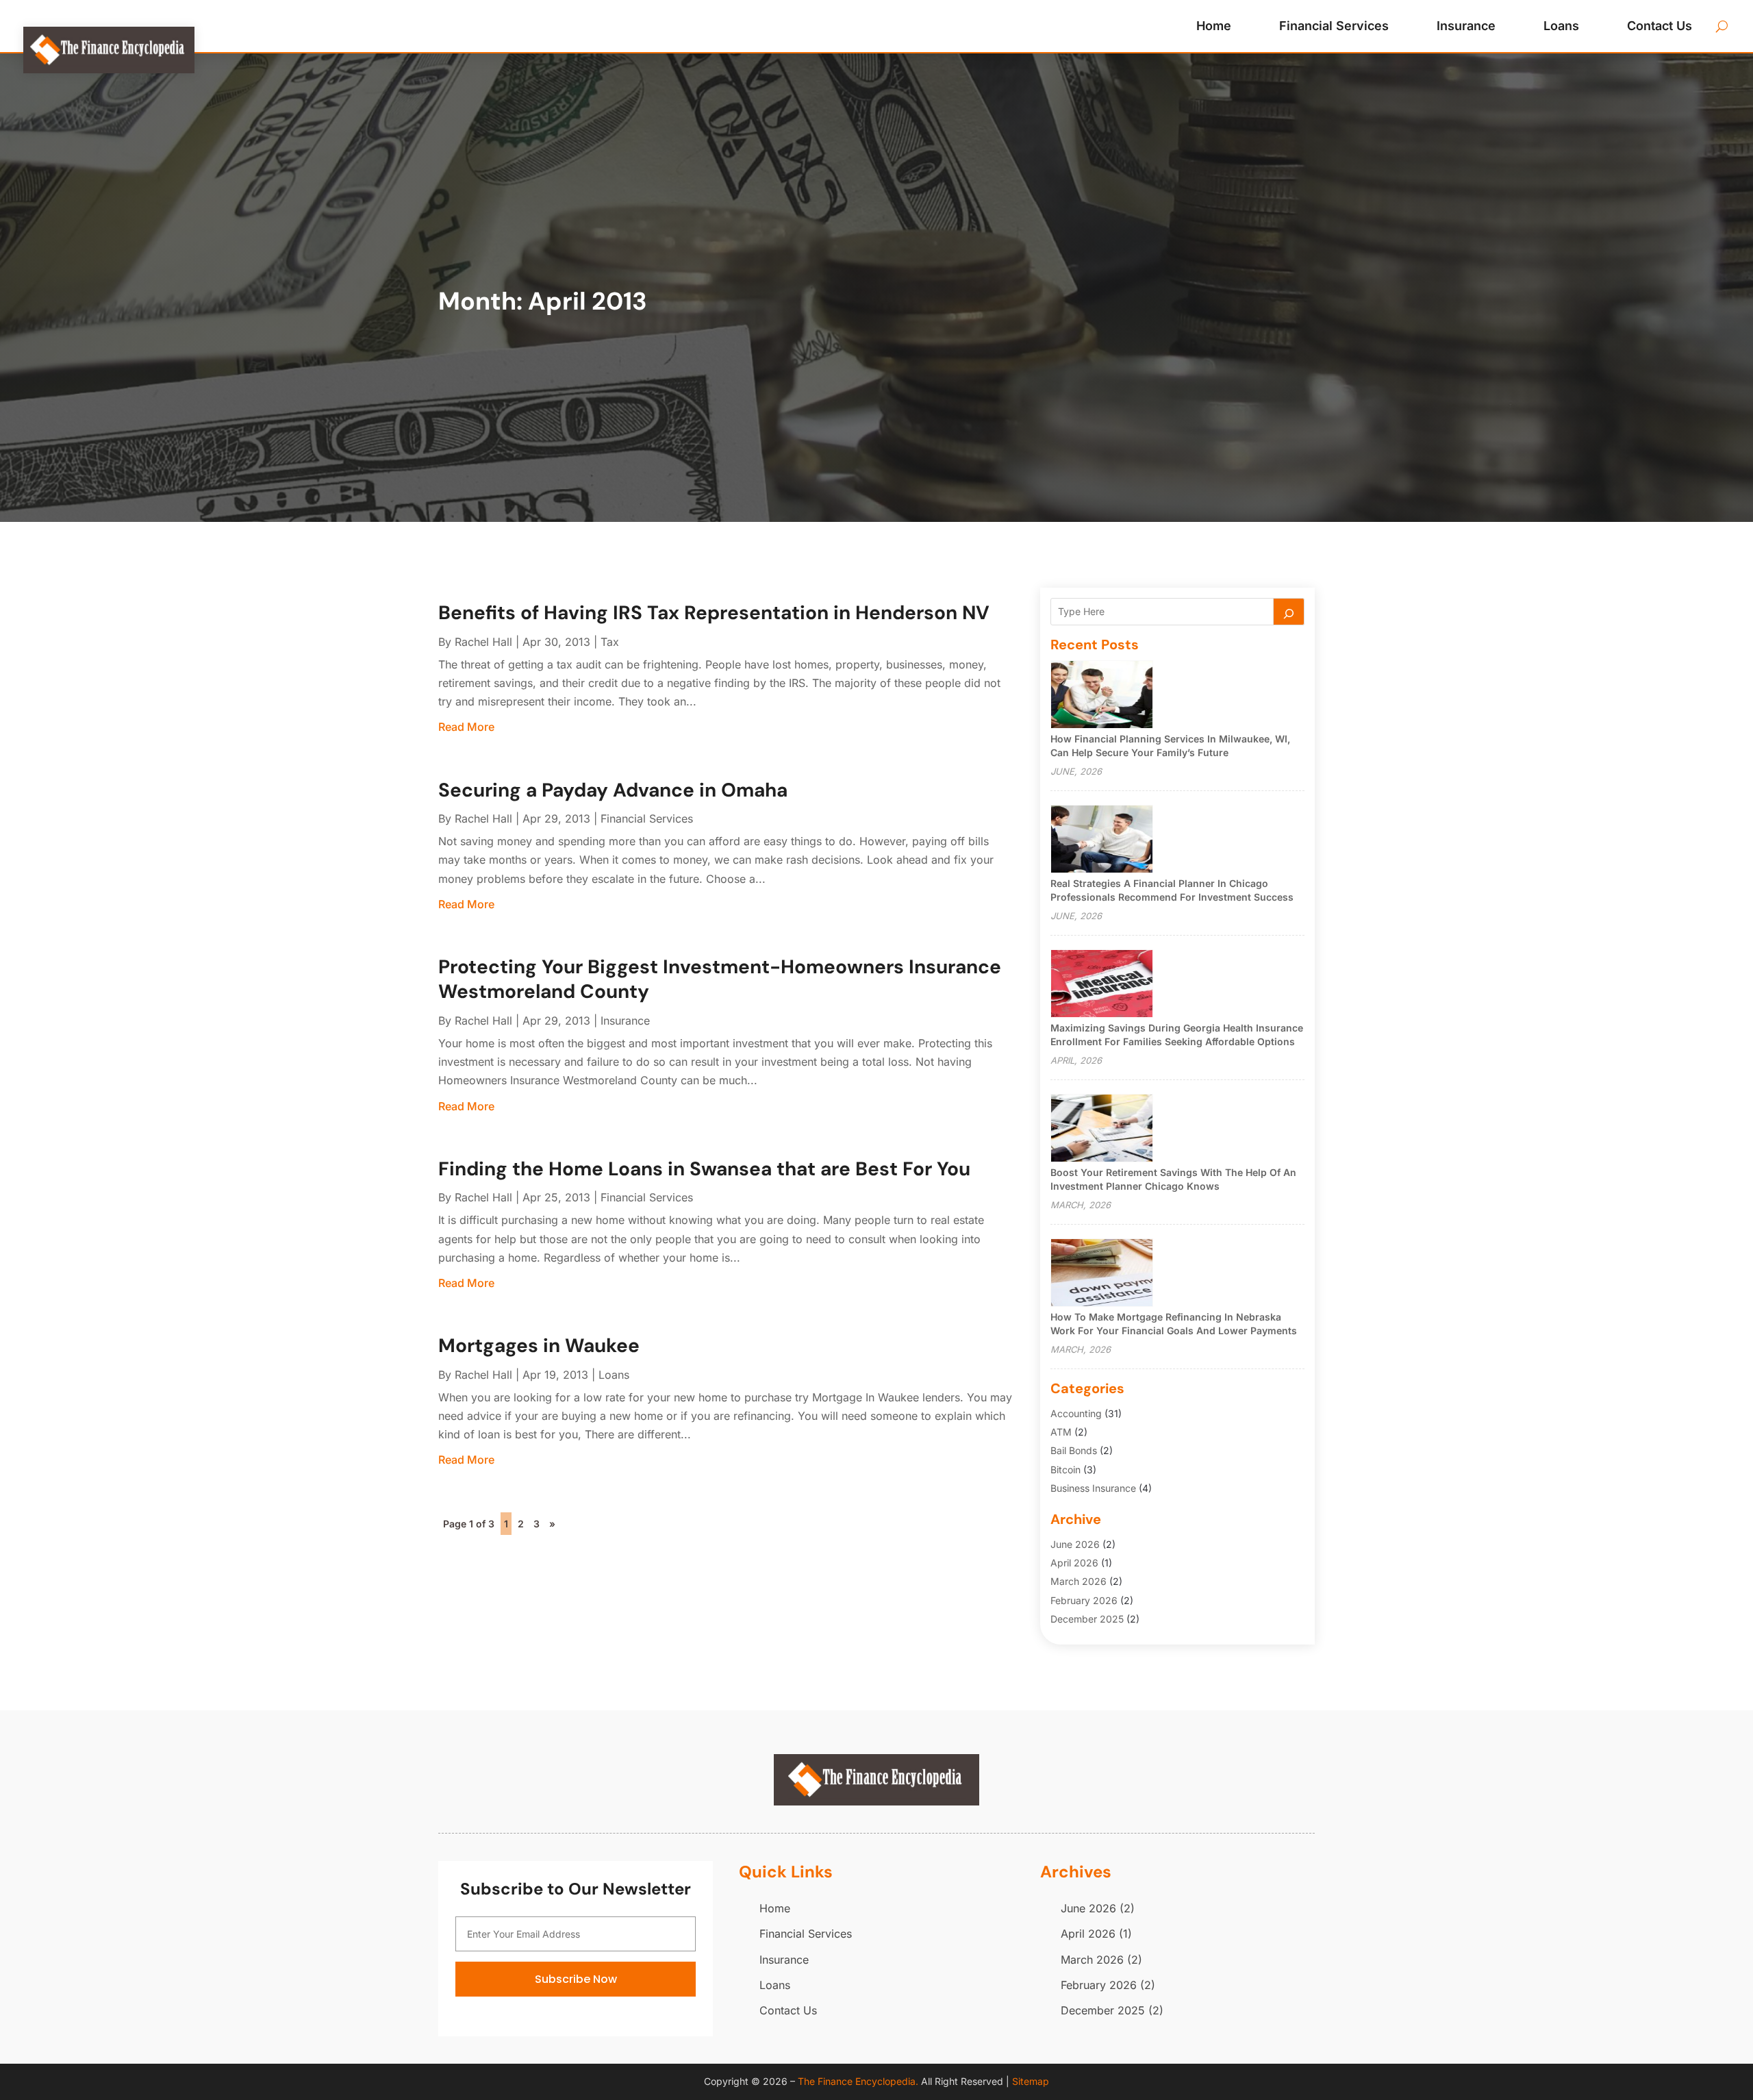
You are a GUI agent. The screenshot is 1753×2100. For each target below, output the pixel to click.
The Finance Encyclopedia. (858, 2081)
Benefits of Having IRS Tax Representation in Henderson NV (714, 613)
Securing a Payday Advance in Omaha (613, 790)
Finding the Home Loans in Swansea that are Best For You (704, 1169)
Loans (1561, 26)
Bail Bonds (1074, 1450)
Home (1214, 26)
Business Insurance (1093, 1488)
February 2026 (1084, 1600)
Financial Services (1334, 26)
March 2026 (1079, 1581)
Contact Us (1660, 26)
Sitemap (1031, 2081)
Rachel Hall (483, 642)
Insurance (1466, 26)
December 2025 (1087, 1619)
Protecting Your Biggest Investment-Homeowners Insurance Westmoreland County (720, 979)
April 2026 (1074, 1563)
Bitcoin (1065, 1470)
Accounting (1076, 1413)
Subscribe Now (576, 1979)
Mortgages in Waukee (539, 1346)
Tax (610, 642)
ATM (1061, 1432)
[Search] (1289, 612)
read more (466, 727)
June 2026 (1075, 1544)
